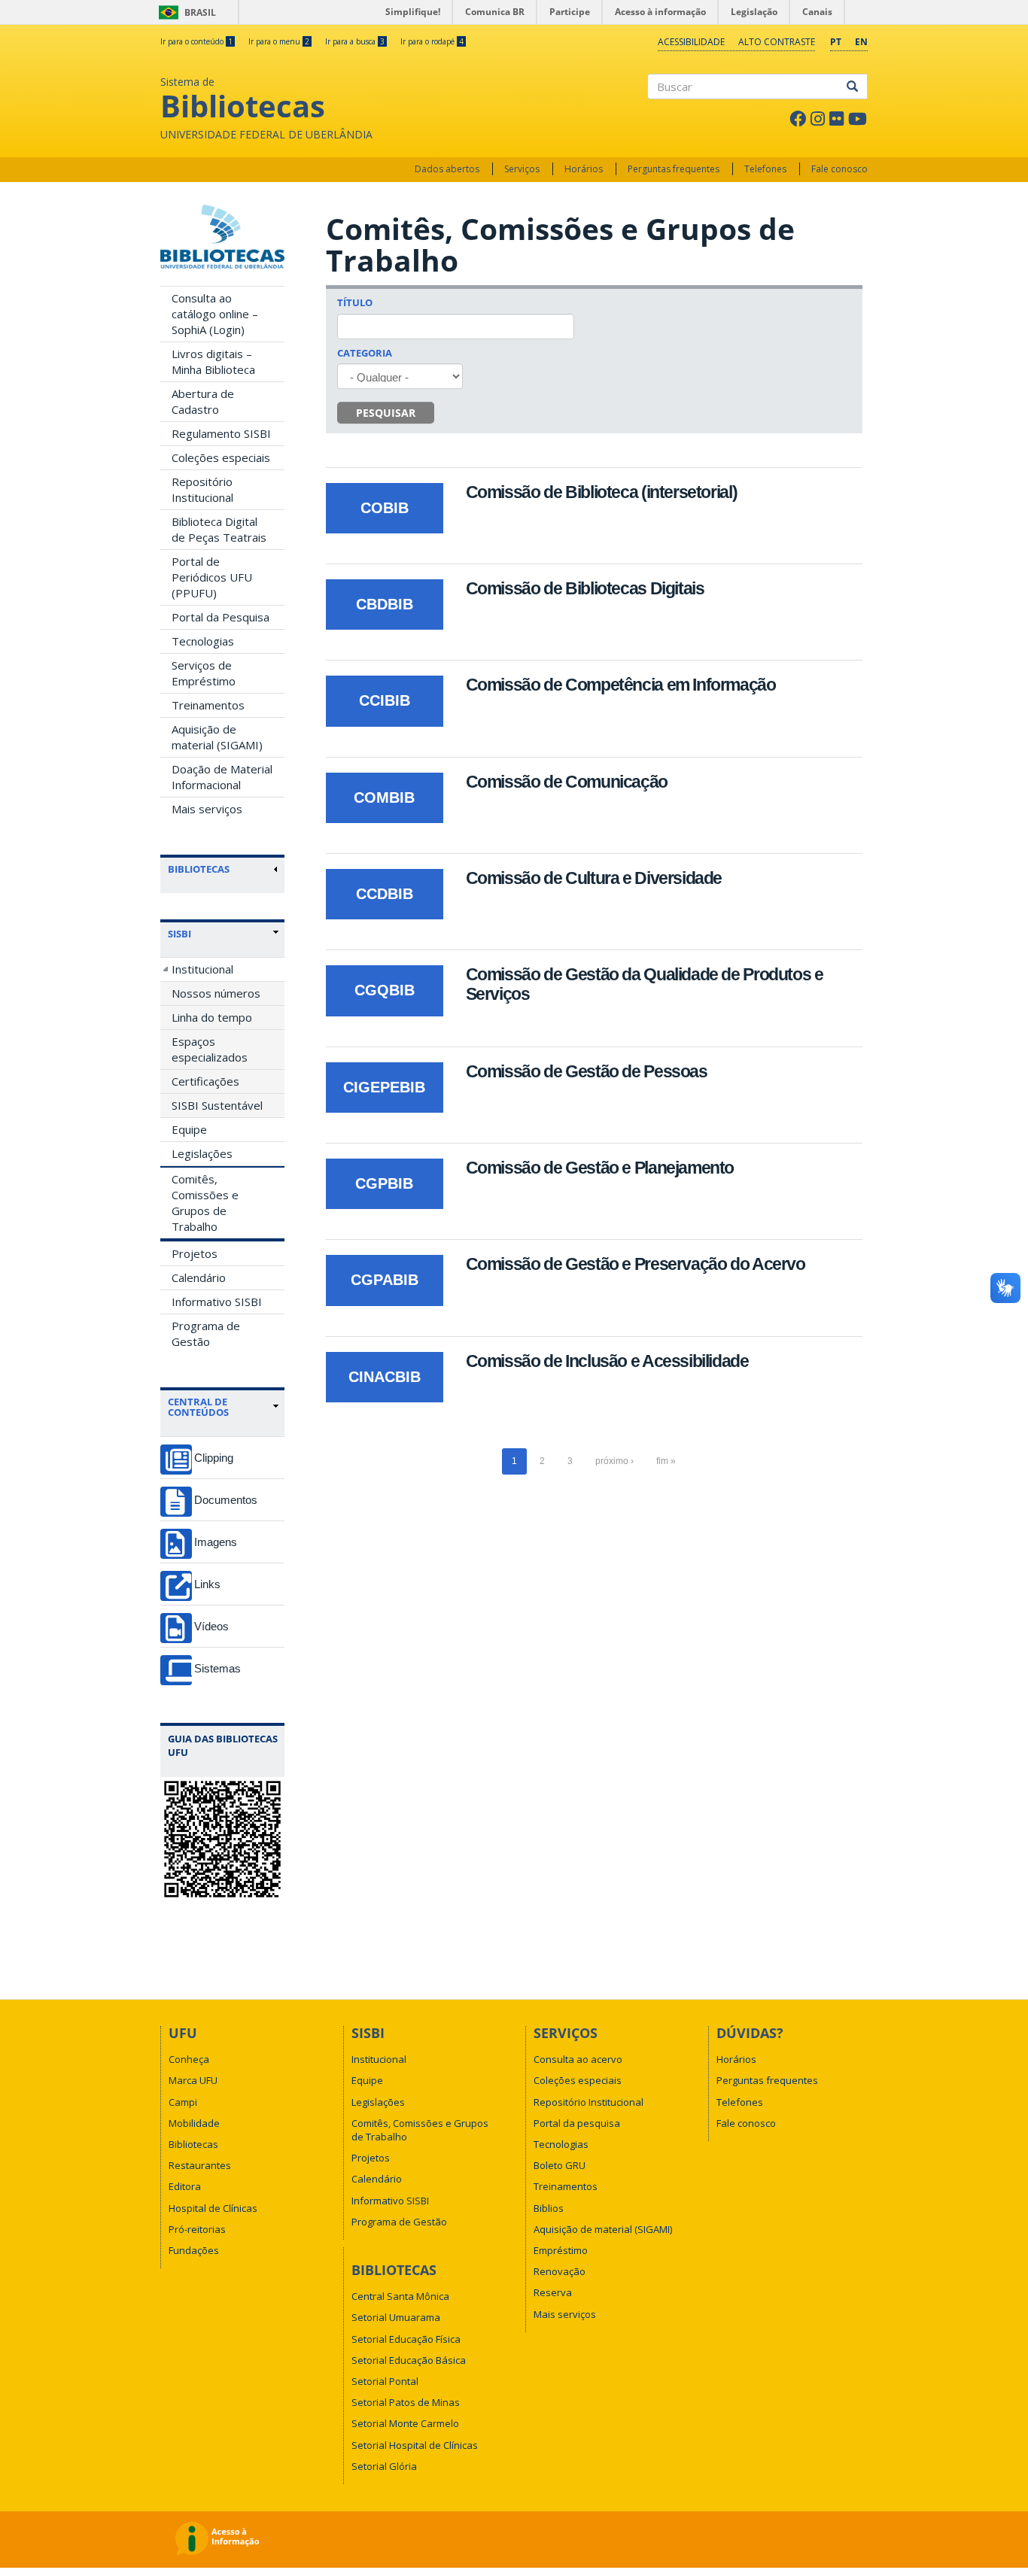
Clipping (214, 1458)
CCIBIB (385, 700)
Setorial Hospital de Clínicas (415, 2445)
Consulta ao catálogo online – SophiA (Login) (215, 314)
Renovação (560, 2271)
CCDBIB (385, 894)
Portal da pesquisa (577, 2123)
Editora (185, 2186)
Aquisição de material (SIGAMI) (217, 737)
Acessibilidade (691, 42)
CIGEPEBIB (384, 1087)
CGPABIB (385, 1280)
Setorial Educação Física (406, 2339)
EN (861, 42)
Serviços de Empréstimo (204, 673)
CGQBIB (385, 990)
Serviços (522, 169)
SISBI (179, 934)
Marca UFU (193, 2080)
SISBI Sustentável (217, 1105)
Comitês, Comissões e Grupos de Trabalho (205, 1203)
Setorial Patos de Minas (406, 2402)
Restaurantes (200, 2165)
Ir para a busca (355, 41)
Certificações (205, 1081)
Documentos (226, 1500)
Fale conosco (839, 169)
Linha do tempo (212, 1017)
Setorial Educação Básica (409, 2360)
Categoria (365, 353)
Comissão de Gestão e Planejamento (600, 1168)
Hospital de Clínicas (213, 2208)
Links (207, 1584)
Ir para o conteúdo (196, 41)
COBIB (385, 508)
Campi (183, 2102)
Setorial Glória (384, 2466)
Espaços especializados (210, 1049)
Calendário (199, 1277)
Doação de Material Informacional (222, 777)
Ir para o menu (279, 41)
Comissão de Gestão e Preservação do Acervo (636, 1264)
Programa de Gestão (206, 1334)
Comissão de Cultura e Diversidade (594, 878)
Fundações (194, 2250)
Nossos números (216, 993)
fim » (666, 1461)
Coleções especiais (221, 457)
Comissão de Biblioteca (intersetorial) (602, 492)
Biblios (549, 2208)
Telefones (765, 169)
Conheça (189, 2059)
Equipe (189, 1129)
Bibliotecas (193, 2144)
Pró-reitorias (197, 2229)
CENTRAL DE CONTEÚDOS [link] (198, 1407)
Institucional (202, 969)
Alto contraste (777, 42)
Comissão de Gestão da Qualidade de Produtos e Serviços (645, 984)
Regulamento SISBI (221, 433)
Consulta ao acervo (578, 2059)
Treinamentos (208, 705)
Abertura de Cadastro (203, 401)
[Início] (222, 237)
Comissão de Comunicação (567, 782)
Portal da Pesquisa (221, 617)
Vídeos (211, 1626)
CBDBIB (385, 604)
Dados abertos (447, 169)
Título (355, 302)
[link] (223, 934)
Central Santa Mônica (400, 2296)
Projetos (195, 1253)
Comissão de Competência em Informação (621, 685)
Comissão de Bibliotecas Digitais (585, 588)
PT (836, 42)
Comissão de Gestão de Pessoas (587, 1071)
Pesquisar (386, 413)
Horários (584, 169)
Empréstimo (561, 2250)
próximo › (614, 1461)
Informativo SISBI (217, 1302)
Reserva (553, 2292)
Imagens (216, 1542)
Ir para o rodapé (432, 41)
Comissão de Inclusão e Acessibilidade (607, 1361)
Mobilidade (194, 2123)
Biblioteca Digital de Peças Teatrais (219, 529)
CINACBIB (385, 1377)
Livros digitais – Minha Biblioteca (213, 361)
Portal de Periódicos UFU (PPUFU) (212, 577)
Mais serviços (207, 809)
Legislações (202, 1153)
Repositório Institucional (202, 489)
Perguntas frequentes (674, 169)
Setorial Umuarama (396, 2317)
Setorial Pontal (385, 2381)
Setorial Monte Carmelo (405, 2423)
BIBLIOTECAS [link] (199, 869)
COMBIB (384, 797)
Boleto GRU (560, 2165)
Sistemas (217, 1668)
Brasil (185, 12)
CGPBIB (384, 1183)
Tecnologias (203, 641)
